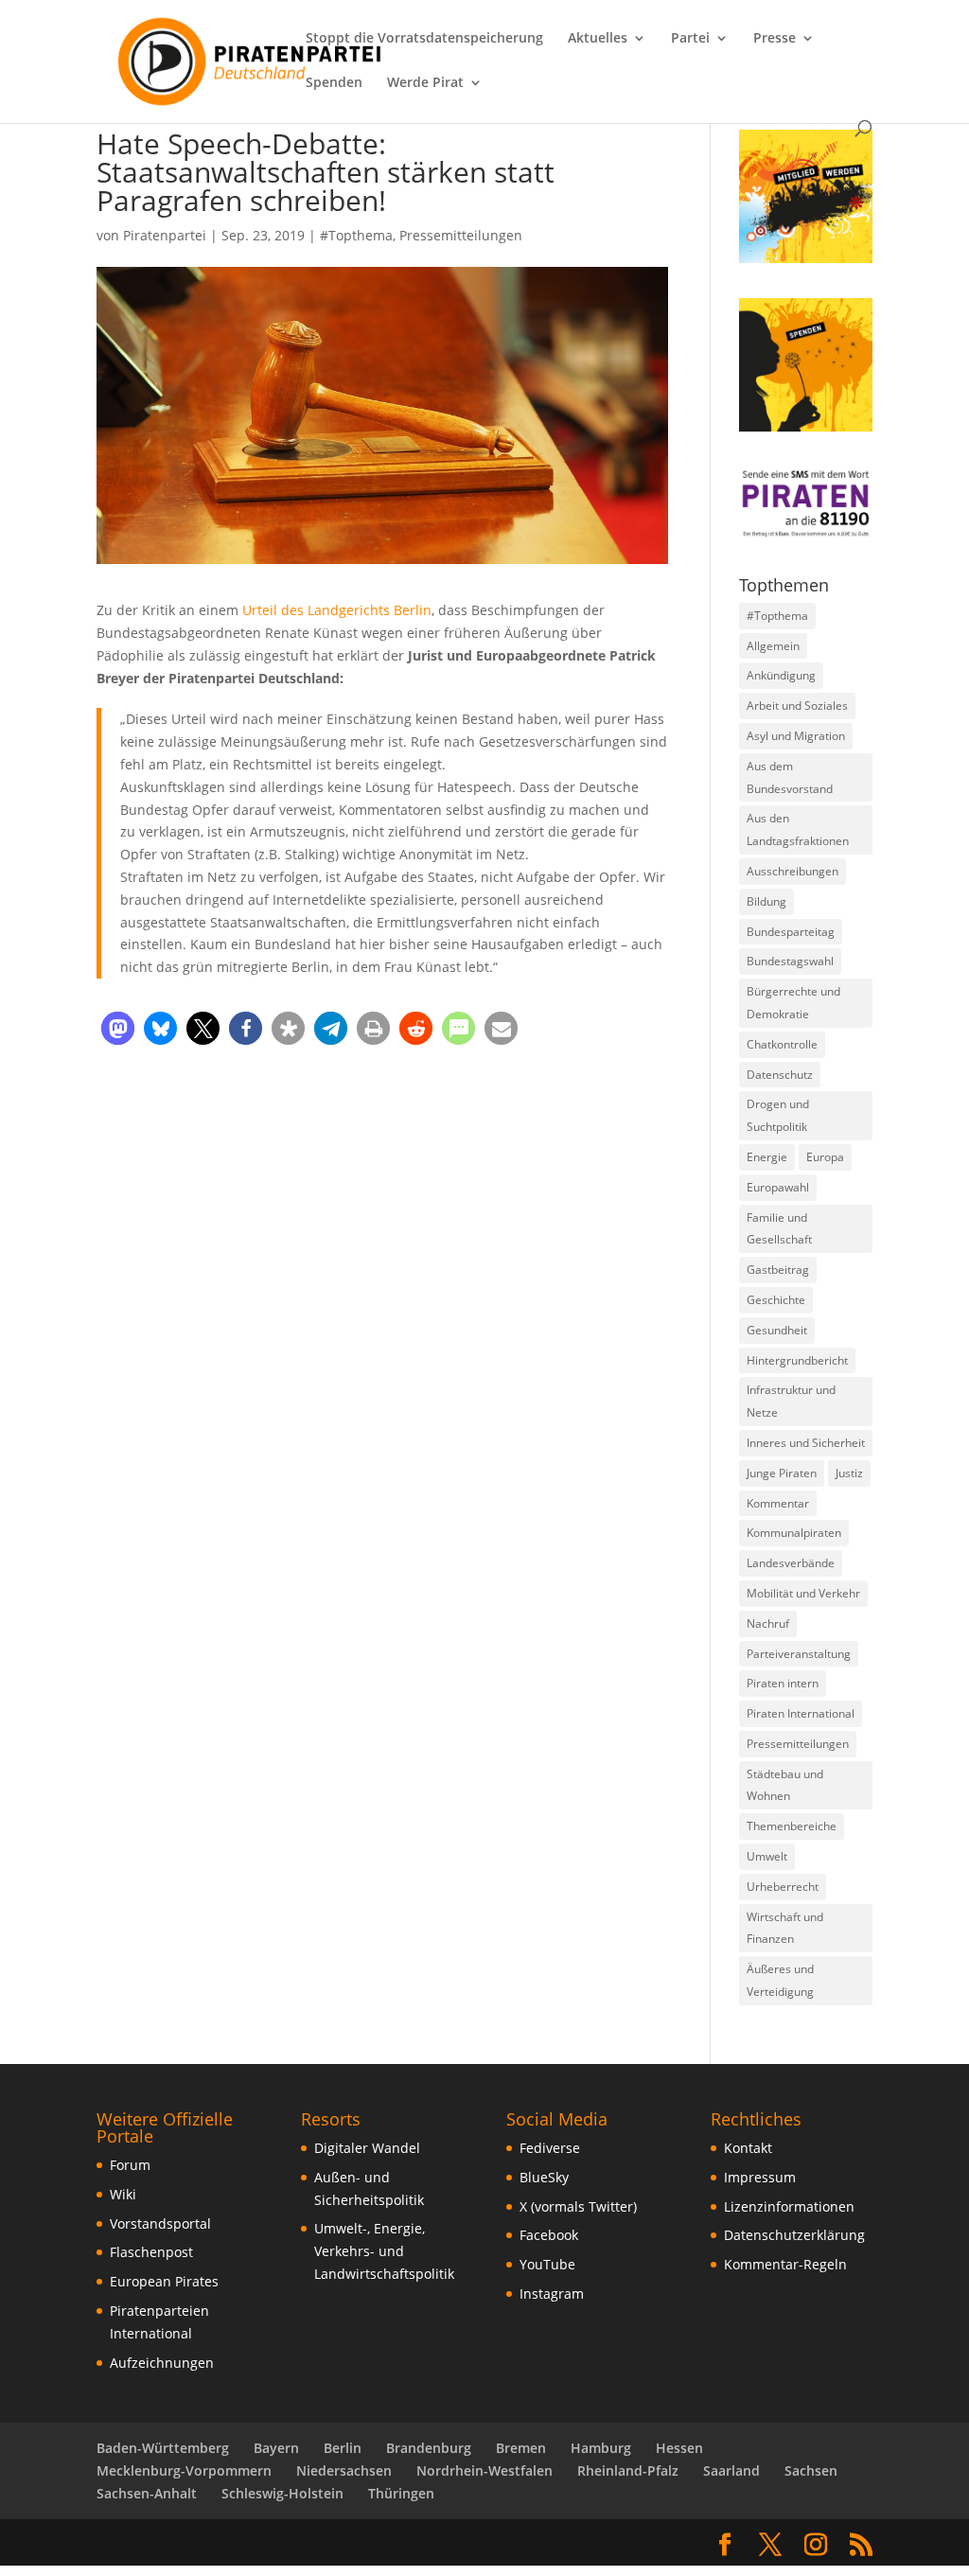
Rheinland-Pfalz (628, 2470)
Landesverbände (791, 1563)
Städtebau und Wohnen (785, 1785)
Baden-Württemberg (163, 2448)
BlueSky (544, 2177)
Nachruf (768, 1623)
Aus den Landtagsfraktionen (798, 829)
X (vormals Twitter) (578, 2206)
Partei (690, 39)
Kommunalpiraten (794, 1533)
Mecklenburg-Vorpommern (184, 2470)
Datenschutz (780, 1075)
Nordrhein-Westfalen (484, 2470)
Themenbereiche (792, 1826)
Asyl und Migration (796, 736)
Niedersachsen (344, 2470)
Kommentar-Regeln (785, 2264)
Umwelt (767, 1856)
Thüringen (401, 2493)
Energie (767, 1157)
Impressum (760, 2177)
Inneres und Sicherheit (806, 1443)
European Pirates (164, 2281)
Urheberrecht (783, 1887)
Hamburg (601, 2448)
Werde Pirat (425, 83)
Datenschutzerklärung (794, 2235)
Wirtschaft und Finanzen (785, 1928)
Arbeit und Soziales (797, 706)
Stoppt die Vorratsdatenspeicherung (424, 39)
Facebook (549, 2235)
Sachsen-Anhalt (147, 2493)
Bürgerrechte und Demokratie (793, 1003)
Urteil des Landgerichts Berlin (337, 610)
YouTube (547, 2264)
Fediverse (550, 2148)
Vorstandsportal (160, 2223)
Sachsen (811, 2470)
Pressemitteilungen (461, 235)
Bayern (276, 2448)
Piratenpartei (165, 235)
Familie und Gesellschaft (779, 1229)
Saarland (731, 2470)
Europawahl (778, 1187)
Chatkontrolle (782, 1044)
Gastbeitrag (778, 1270)
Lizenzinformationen (789, 2206)
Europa (825, 1157)
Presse (775, 39)
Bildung (766, 901)
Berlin (343, 2448)
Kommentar (778, 1503)
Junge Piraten (782, 1473)
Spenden (334, 83)
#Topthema (356, 235)
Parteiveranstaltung (799, 1654)
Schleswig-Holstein (282, 2493)
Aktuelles (598, 39)
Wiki (123, 2194)
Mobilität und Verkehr (803, 1593)
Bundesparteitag (791, 932)
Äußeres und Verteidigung (780, 1980)
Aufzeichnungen (162, 2363)
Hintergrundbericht (797, 1360)
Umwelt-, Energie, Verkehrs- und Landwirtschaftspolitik (384, 2251)
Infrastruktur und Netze (791, 1401)
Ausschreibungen (793, 871)
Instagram (552, 2294)
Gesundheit (777, 1330)
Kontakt (748, 2148)
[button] (118, 1028)
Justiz (849, 1473)
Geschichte (776, 1300)
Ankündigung (781, 675)
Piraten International (801, 1713)
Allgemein (773, 646)
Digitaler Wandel (367, 2148)
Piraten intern (783, 1683)
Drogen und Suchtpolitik (778, 1115)
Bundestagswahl (790, 961)
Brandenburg (429, 2448)
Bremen (521, 2448)
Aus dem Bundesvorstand (790, 777)
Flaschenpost (151, 2252)
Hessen (679, 2448)
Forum (130, 2165)
